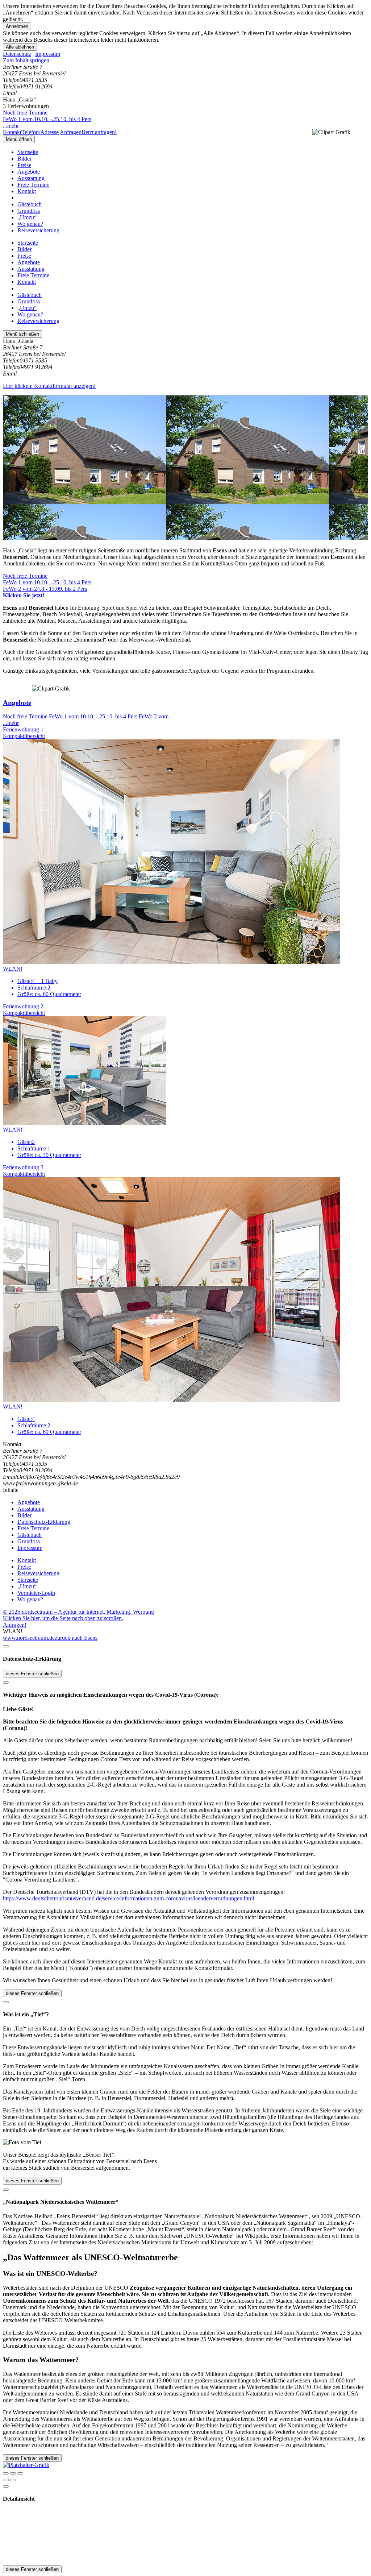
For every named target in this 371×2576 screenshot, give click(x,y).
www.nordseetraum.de (29, 1638)
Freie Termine (33, 185)
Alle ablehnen (20, 47)
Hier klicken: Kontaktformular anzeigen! (49, 386)
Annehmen (17, 26)
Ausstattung (31, 178)
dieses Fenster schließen (32, 1674)
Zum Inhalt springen (26, 60)
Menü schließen (22, 334)
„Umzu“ (27, 217)
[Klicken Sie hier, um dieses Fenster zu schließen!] (6, 1646)
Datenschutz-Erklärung (44, 1522)
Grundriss (29, 211)
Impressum (48, 54)
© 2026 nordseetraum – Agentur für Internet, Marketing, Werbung (78, 1612)
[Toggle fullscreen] (13, 2473)
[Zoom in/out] (20, 2473)
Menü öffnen (19, 139)
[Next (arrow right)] (13, 2480)
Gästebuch (30, 204)
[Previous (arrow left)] (6, 2480)
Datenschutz (17, 54)
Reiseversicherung (38, 230)
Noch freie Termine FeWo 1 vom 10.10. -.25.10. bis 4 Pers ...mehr (47, 119)
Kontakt (27, 191)
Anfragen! (15, 1625)
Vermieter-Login (36, 1593)
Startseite (28, 152)
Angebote (29, 172)
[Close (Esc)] (6, 2473)
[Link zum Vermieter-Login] (26, 2465)
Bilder (24, 159)
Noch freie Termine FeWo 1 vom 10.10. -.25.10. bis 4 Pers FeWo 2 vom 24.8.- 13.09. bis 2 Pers (47, 586)
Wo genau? (30, 224)
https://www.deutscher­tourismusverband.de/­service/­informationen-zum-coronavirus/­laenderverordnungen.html (128, 1898)
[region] (185, 61)
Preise (24, 165)
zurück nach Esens (76, 1638)
